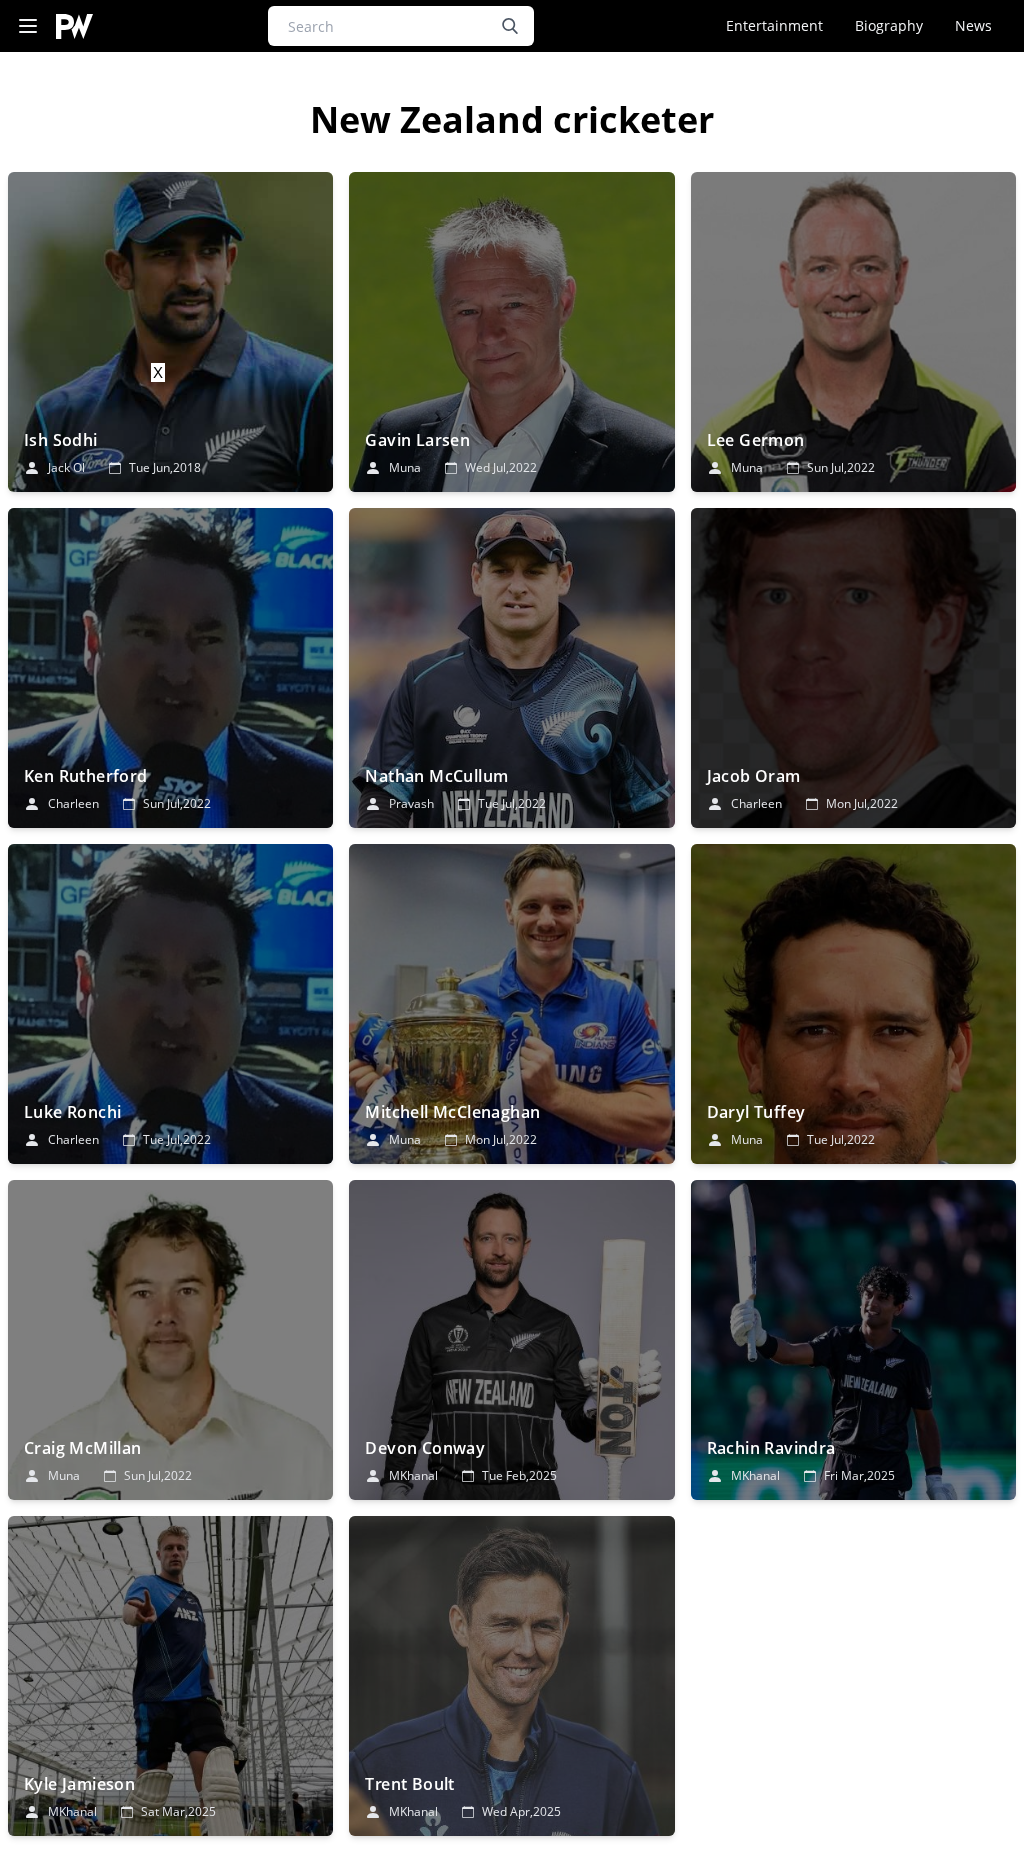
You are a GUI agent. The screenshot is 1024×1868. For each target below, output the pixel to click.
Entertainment (774, 25)
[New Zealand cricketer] (170, 332)
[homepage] (74, 26)
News (973, 25)
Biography (889, 25)
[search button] (510, 26)
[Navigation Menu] (28, 26)
